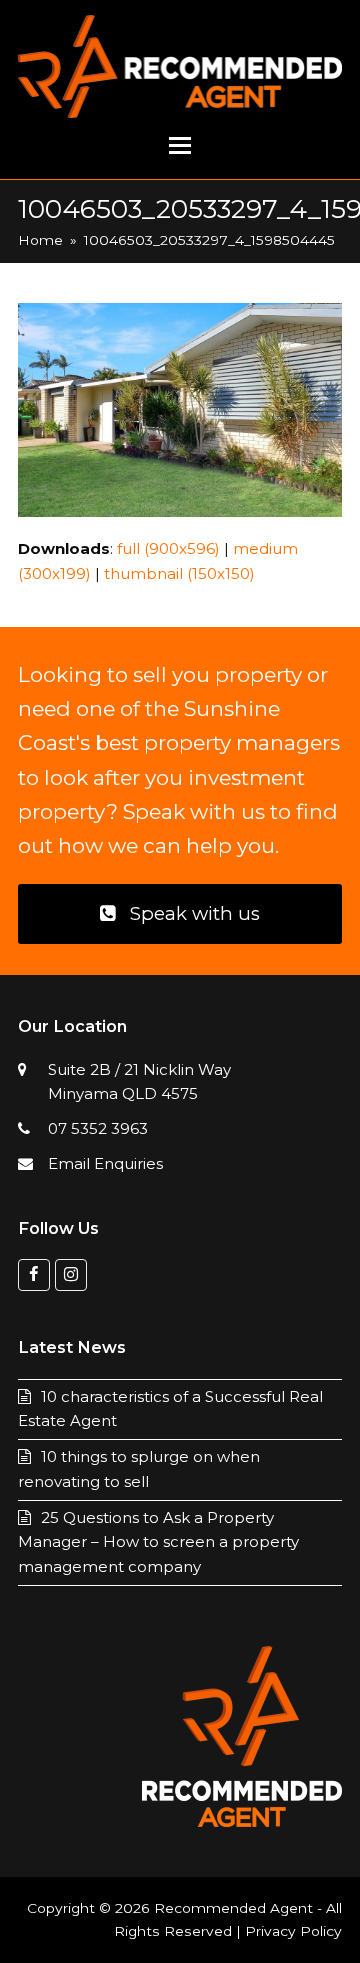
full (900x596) (168, 548)
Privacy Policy (293, 1931)
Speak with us (195, 913)
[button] (180, 146)
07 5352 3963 (98, 1128)
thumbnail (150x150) (179, 573)
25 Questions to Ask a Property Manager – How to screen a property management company (158, 1542)
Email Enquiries (105, 1163)
